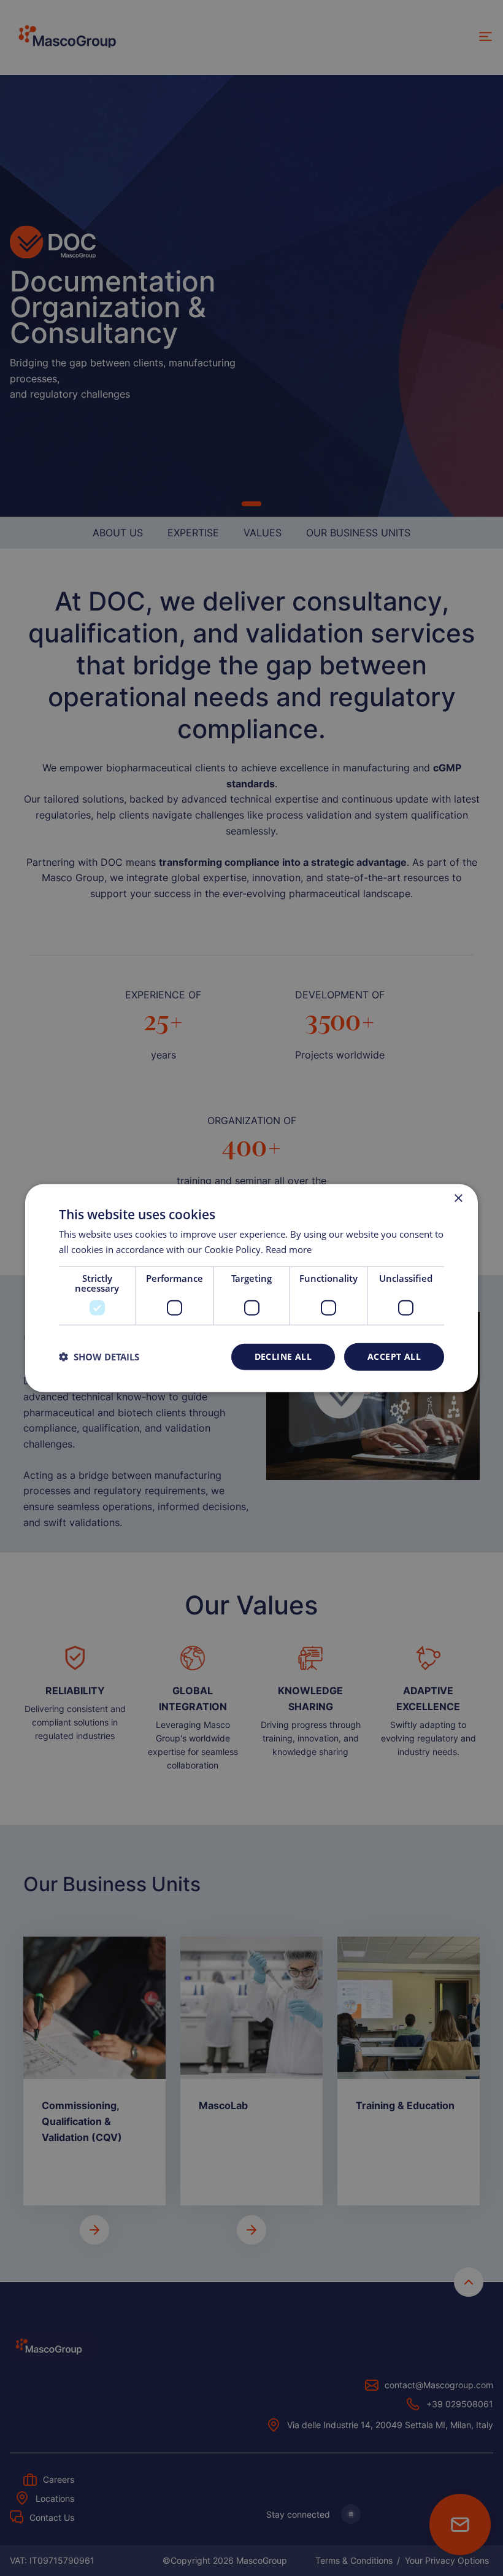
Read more (289, 1249)
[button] (99, 1357)
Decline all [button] (283, 1356)
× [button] (458, 1199)
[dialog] (251, 1288)
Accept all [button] (394, 1356)
